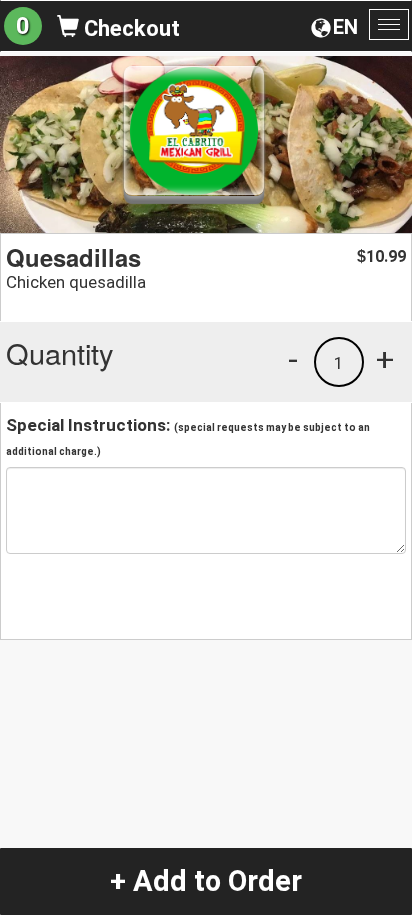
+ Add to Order (206, 881)
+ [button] (385, 359)
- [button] (293, 359)
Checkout (129, 28)
